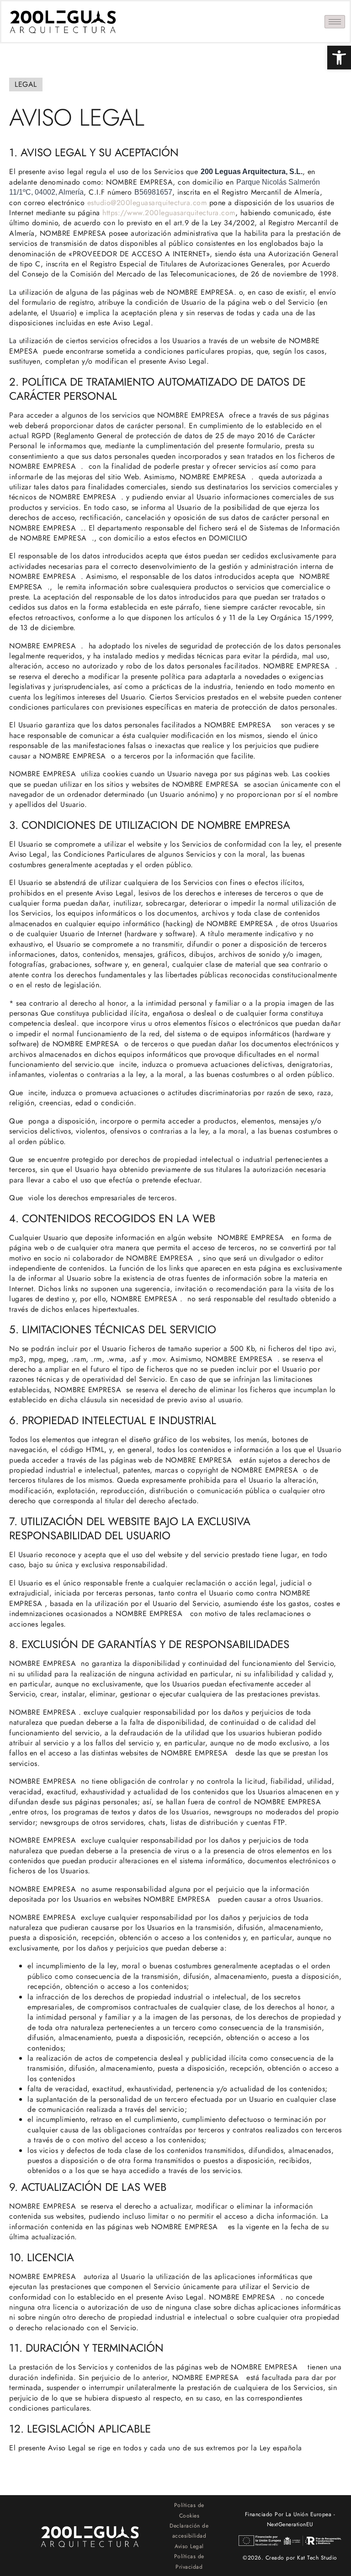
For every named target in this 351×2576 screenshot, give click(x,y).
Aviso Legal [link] (189, 2546)
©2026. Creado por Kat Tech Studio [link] (290, 2558)
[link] (339, 58)
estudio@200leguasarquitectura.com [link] (147, 203)
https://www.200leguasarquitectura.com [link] (169, 213)
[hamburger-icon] (335, 22)
